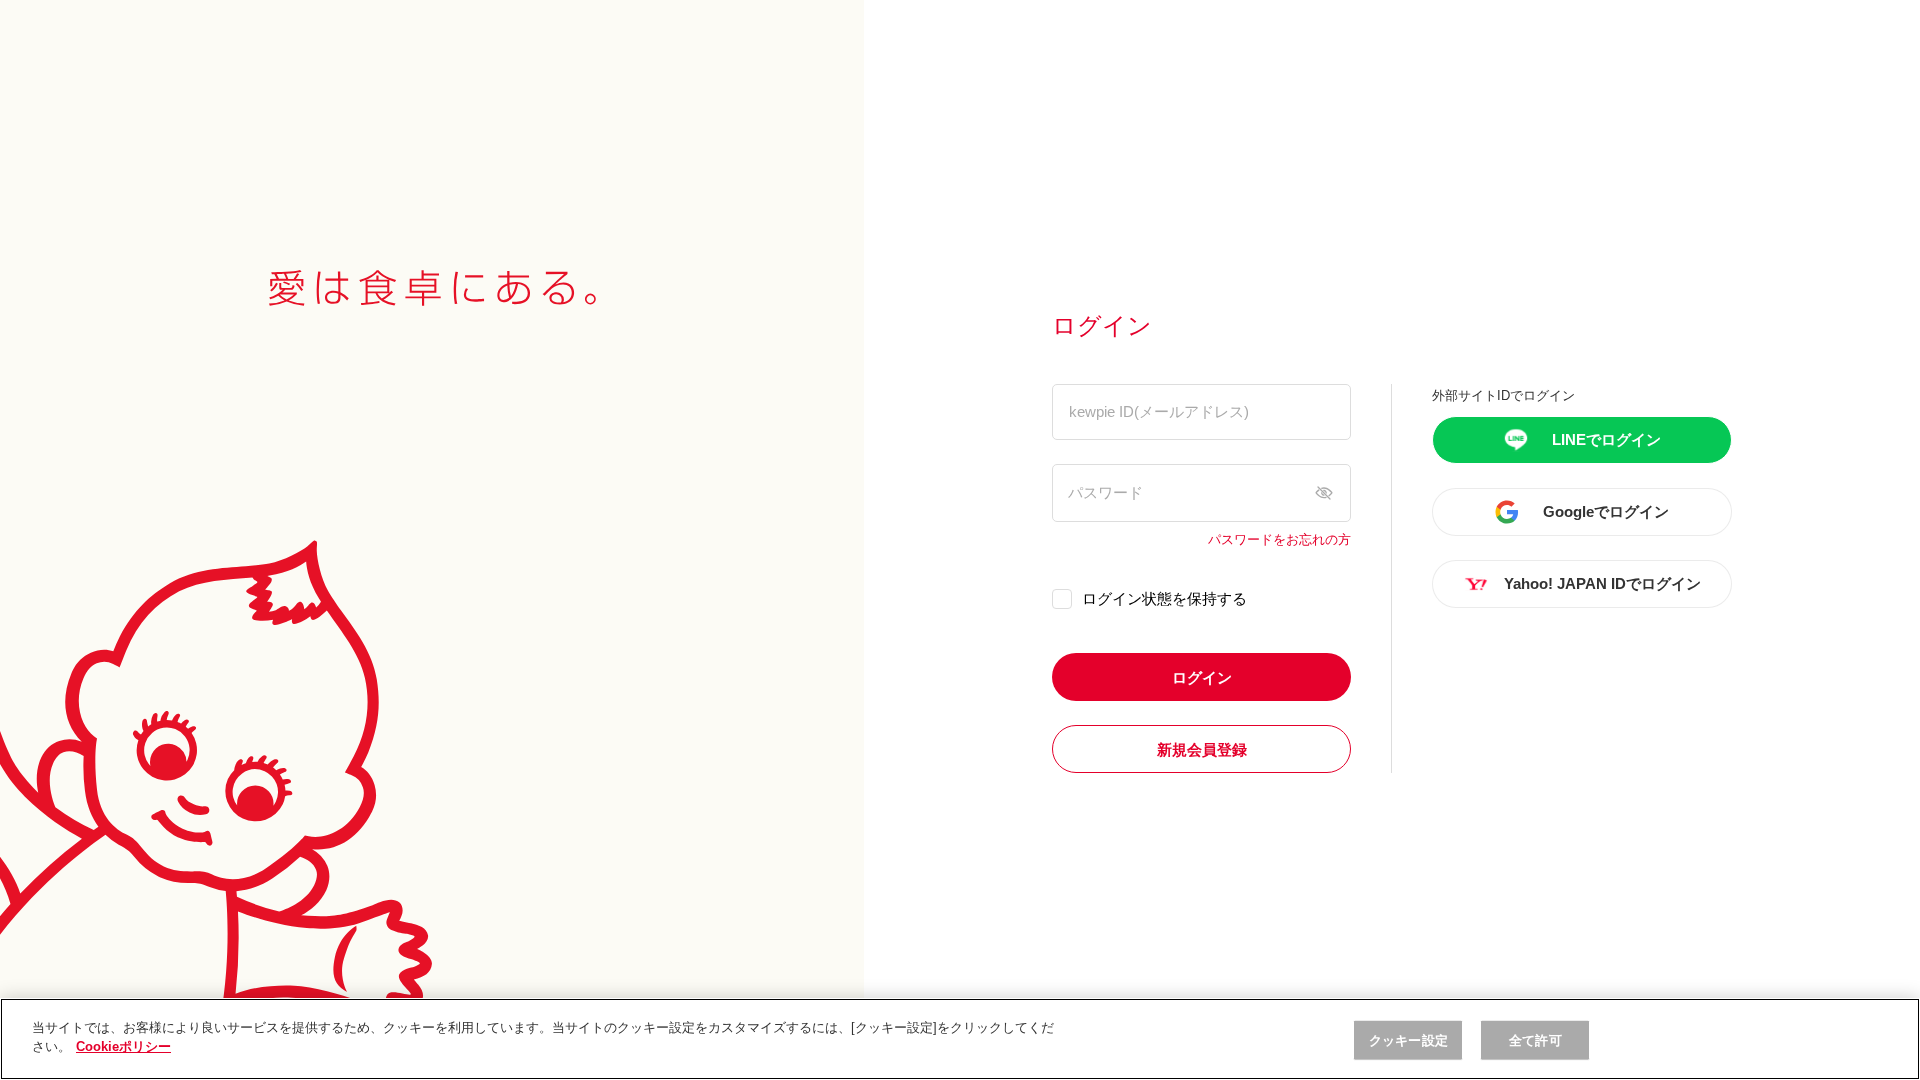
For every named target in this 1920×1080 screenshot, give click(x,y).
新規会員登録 (1202, 749)
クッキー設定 (1408, 1040)
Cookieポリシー (123, 1046)
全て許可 (1535, 1040)
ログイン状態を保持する (1164, 598)
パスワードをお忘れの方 (1279, 540)
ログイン (1202, 677)
